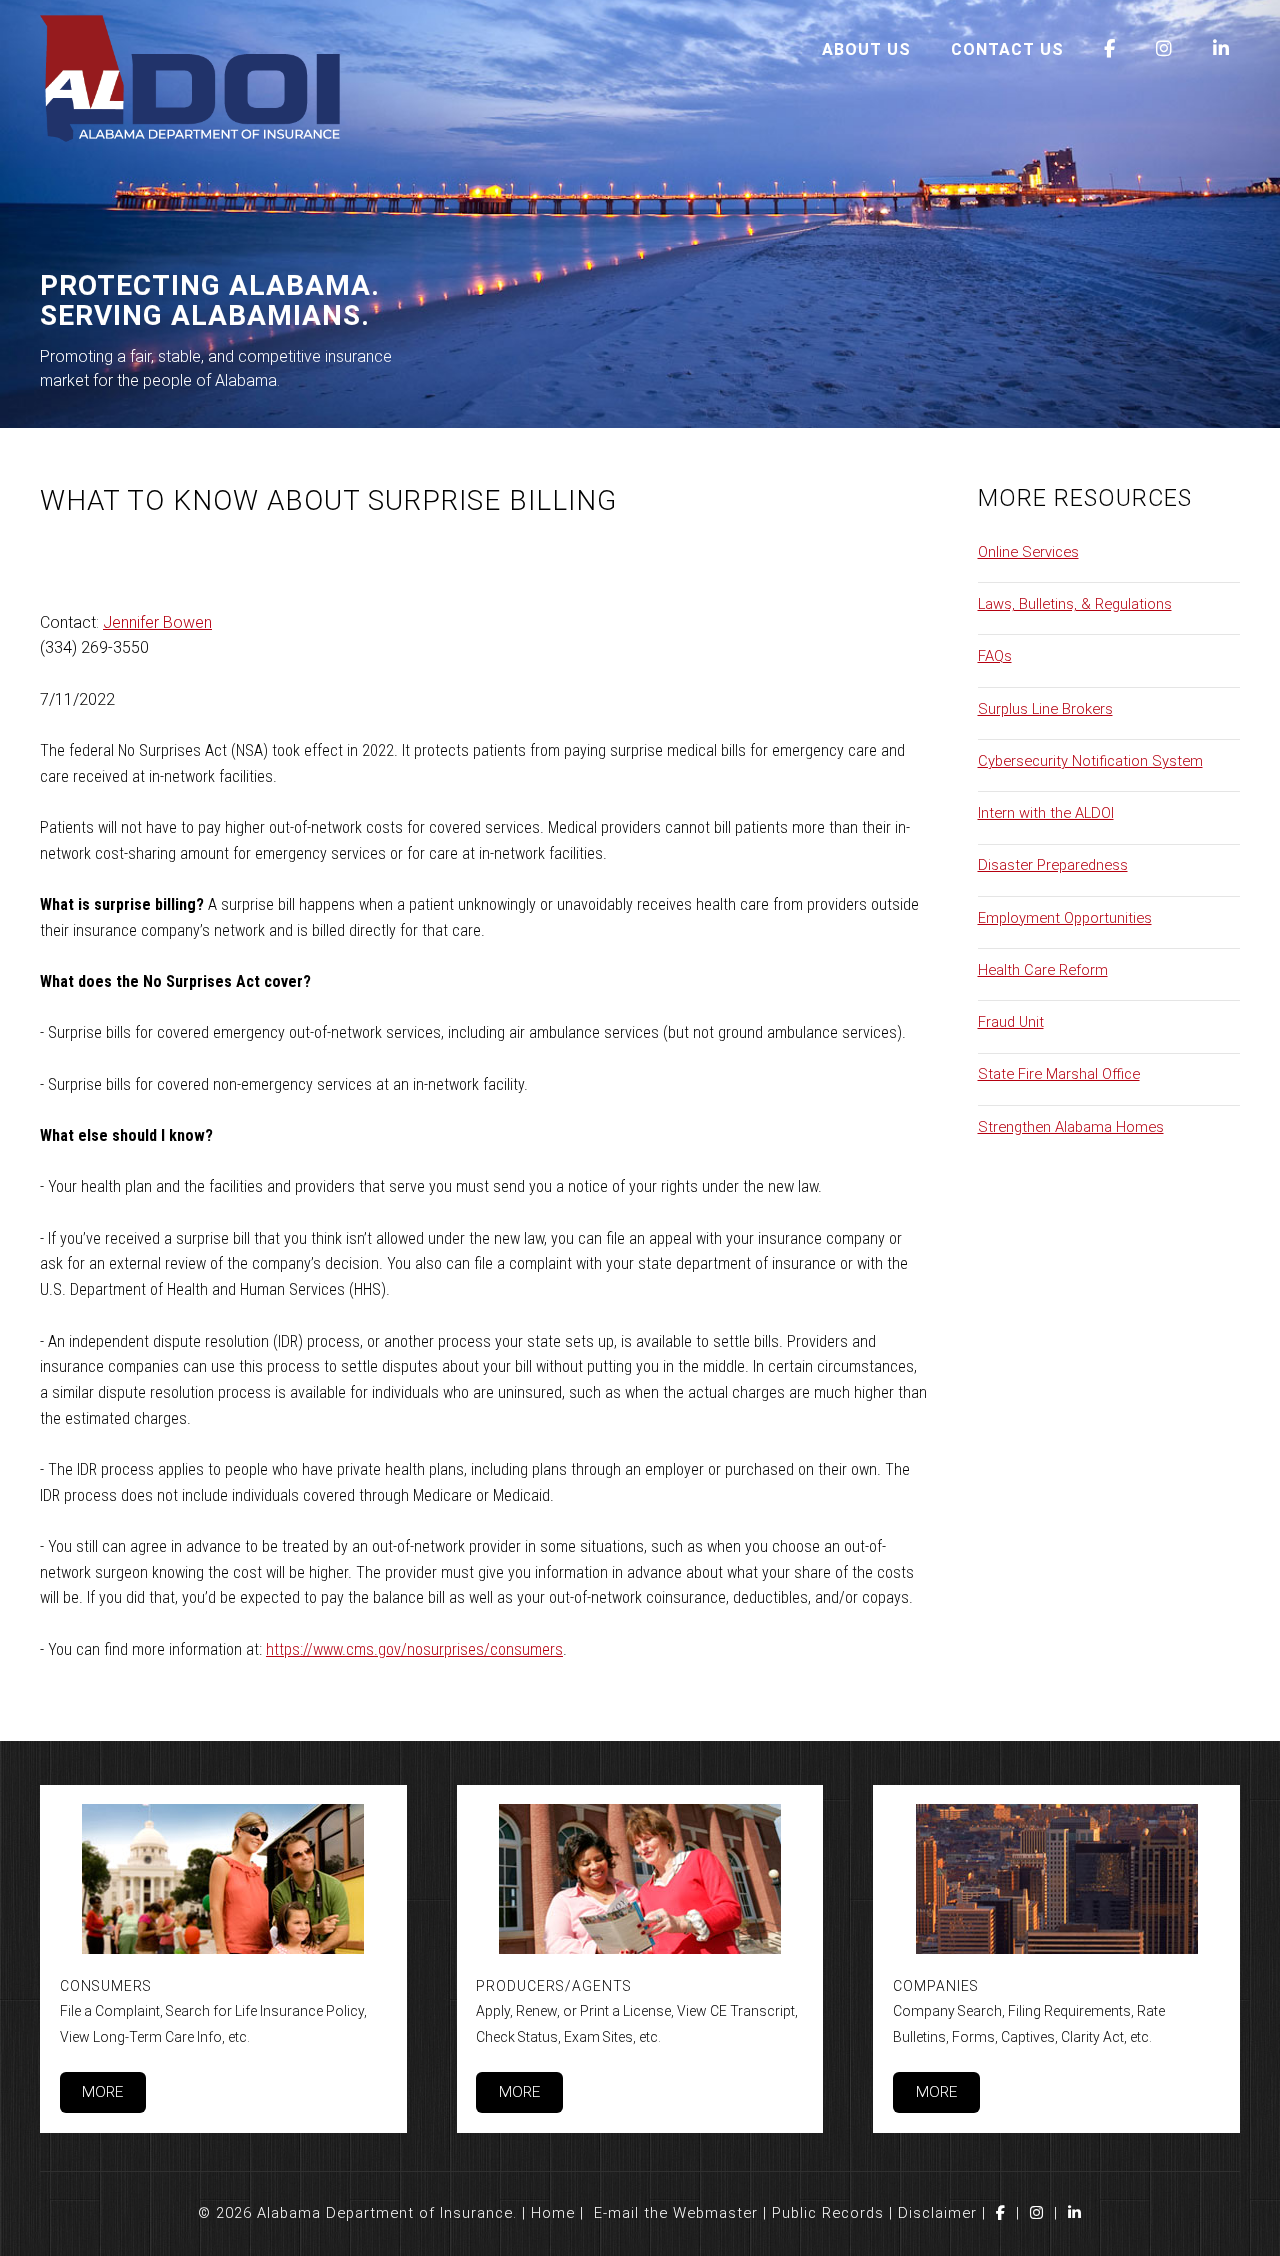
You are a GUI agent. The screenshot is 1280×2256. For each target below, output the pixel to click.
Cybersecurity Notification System (1090, 761)
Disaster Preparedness (1053, 865)
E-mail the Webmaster (676, 2213)
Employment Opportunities (1065, 918)
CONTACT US (1007, 49)
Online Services (1028, 552)
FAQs (995, 656)
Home (553, 2213)
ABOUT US (866, 49)
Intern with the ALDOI (1046, 813)
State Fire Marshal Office (1059, 1074)
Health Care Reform (1043, 970)
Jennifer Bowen (157, 622)
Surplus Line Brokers (1045, 709)
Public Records (828, 2213)
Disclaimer (937, 2213)
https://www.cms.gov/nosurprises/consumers (414, 1649)
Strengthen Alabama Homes (1071, 1127)
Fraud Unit (1011, 1022)
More (102, 2092)
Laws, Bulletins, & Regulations (1075, 604)
